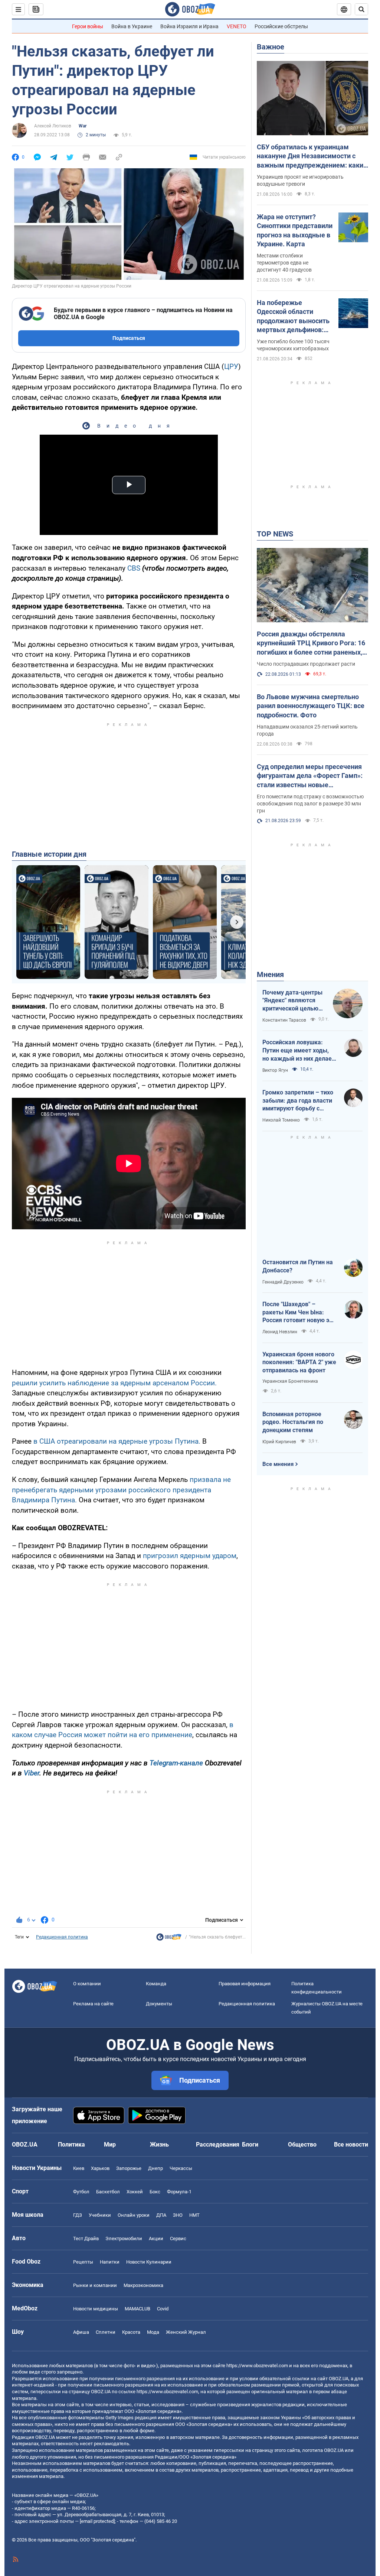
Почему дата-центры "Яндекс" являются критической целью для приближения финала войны (292, 1001)
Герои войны (88, 26)
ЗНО (178, 2215)
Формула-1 (179, 2192)
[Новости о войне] (169, 1939)
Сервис (178, 2238)
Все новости (351, 2144)
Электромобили (124, 2238)
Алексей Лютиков (53, 126)
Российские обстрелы (281, 26)
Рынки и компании (95, 2285)
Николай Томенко (281, 1120)
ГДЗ (78, 2215)
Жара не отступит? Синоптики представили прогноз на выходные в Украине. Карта (295, 230)
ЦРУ (231, 366)
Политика (71, 2144)
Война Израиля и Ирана (189, 26)
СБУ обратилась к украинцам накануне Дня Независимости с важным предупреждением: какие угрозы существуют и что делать (312, 156)
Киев (79, 2168)
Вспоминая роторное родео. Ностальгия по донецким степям (293, 1422)
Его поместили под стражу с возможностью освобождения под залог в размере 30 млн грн (310, 804)
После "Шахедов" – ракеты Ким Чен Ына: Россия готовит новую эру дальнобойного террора (299, 1313)
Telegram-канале (176, 1763)
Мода (153, 2332)
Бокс (155, 2192)
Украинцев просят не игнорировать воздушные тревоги (300, 180)
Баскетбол (108, 2192)
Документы (159, 2004)
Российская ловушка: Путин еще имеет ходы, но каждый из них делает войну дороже (299, 1051)
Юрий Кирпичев (279, 1442)
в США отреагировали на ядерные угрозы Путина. (117, 1441)
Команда (156, 1984)
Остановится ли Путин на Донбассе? (298, 1266)
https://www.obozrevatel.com (257, 2366)
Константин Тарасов (284, 1020)
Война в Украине (132, 26)
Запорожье (129, 2168)
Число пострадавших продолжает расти (306, 664)
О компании (87, 1984)
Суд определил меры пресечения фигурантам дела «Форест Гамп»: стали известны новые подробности (310, 776)
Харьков (100, 2168)
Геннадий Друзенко (283, 1282)
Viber (32, 1773)
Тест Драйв (86, 2238)
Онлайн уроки (134, 2215)
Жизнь (159, 2144)
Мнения (270, 974)
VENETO (237, 26)
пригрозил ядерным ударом (190, 1556)
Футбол (81, 2192)
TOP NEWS (275, 534)
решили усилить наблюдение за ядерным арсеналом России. (114, 1383)
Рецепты (83, 2262)
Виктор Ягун (275, 1070)
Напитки (110, 2262)
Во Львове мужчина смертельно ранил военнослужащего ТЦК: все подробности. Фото (311, 706)
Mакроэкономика (143, 2285)
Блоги (250, 2144)
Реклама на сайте (93, 2004)
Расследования (218, 2144)
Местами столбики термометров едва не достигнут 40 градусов (284, 263)
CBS (135, 568)
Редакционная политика (62, 1937)
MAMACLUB (137, 2309)
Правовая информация (245, 1984)
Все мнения (278, 1464)
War (83, 126)
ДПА (161, 2215)
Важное (271, 47)
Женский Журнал (186, 2332)
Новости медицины (96, 2309)
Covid (163, 2309)
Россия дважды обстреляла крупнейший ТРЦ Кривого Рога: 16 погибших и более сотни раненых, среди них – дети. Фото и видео (311, 643)
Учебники (100, 2215)
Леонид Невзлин (280, 1332)
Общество (302, 2144)
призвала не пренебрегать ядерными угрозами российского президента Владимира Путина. (121, 1490)
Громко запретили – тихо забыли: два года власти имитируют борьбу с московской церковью (298, 1101)
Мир (110, 2144)
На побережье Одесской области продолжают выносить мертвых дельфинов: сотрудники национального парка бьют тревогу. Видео (293, 317)
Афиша (81, 2332)
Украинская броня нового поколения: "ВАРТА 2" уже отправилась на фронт (299, 1362)
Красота (131, 2332)
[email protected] (97, 2521)
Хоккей (135, 2192)
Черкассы (181, 2168)
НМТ (194, 2215)
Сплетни (106, 2332)
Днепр (155, 2168)
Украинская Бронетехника (290, 1381)
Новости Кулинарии (149, 2262)
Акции (156, 2238)
